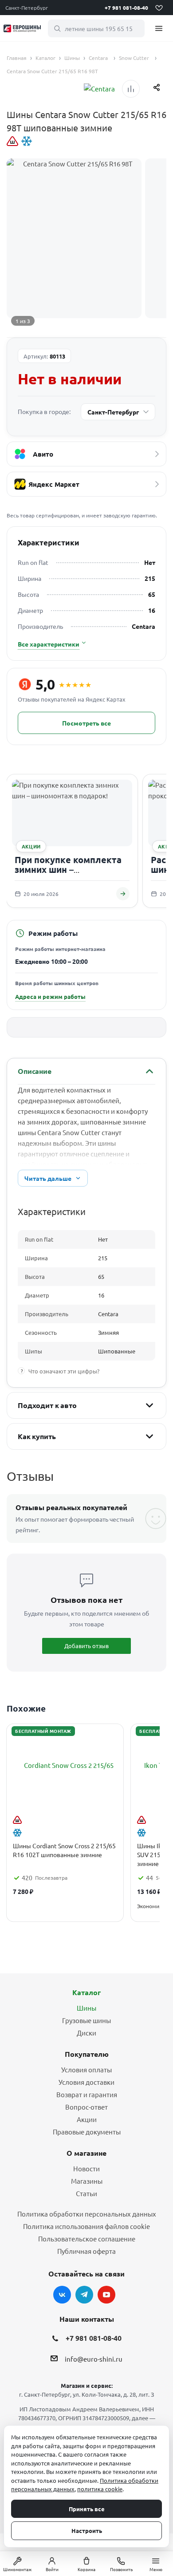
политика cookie (100, 2489)
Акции (87, 2119)
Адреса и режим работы (50, 996)
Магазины (87, 2181)
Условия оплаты (86, 2069)
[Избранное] (159, 8)
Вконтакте (62, 2295)
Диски (86, 2033)
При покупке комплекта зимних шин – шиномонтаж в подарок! (69, 869)
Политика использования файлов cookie (86, 2226)
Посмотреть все (86, 723)
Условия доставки (86, 2082)
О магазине (86, 2153)
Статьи (86, 2193)
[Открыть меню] (159, 28)
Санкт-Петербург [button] (27, 8)
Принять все (87, 2509)
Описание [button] (35, 1071)
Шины (86, 2008)
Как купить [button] (37, 1436)
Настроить (87, 2531)
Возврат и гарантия (87, 2094)
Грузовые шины (86, 2020)
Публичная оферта (86, 2251)
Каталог (86, 1992)
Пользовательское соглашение (87, 2239)
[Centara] (99, 89)
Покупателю (87, 2054)
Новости (86, 2168)
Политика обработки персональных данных (87, 2214)
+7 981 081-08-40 (126, 8)
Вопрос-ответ (86, 2107)
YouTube (106, 2295)
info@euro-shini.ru (94, 2359)
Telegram (84, 2295)
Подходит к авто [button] (47, 1405)
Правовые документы (87, 2132)
